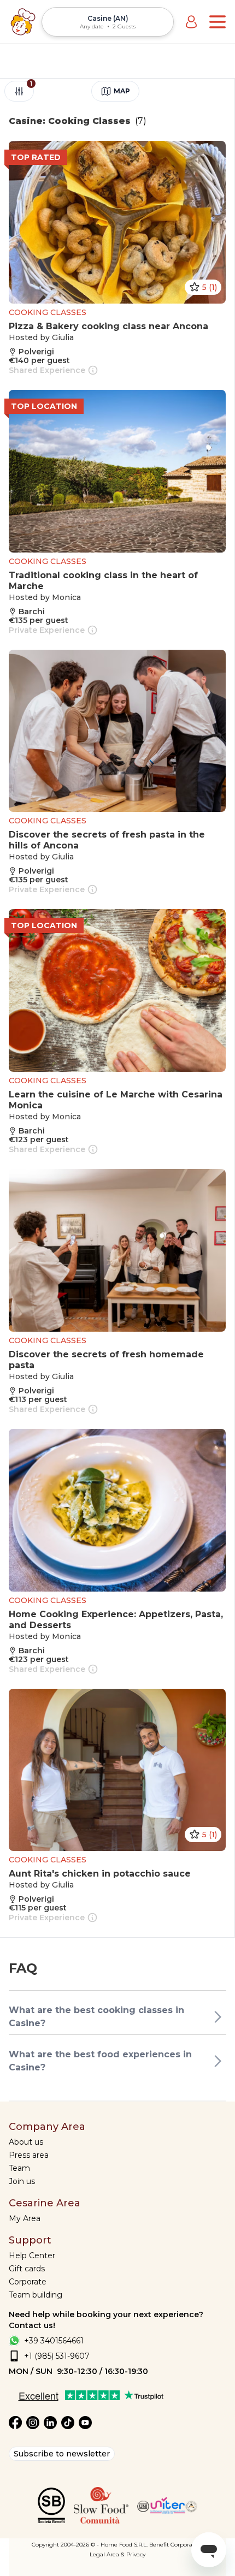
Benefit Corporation (176, 2545)
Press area (29, 2155)
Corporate (28, 2282)
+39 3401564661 (54, 2341)
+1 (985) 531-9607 (57, 2356)
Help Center (32, 2256)
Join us (22, 2181)
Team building (36, 2295)
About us (26, 2142)
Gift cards (27, 2269)
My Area (25, 2218)
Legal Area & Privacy (117, 2554)
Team (19, 2168)
